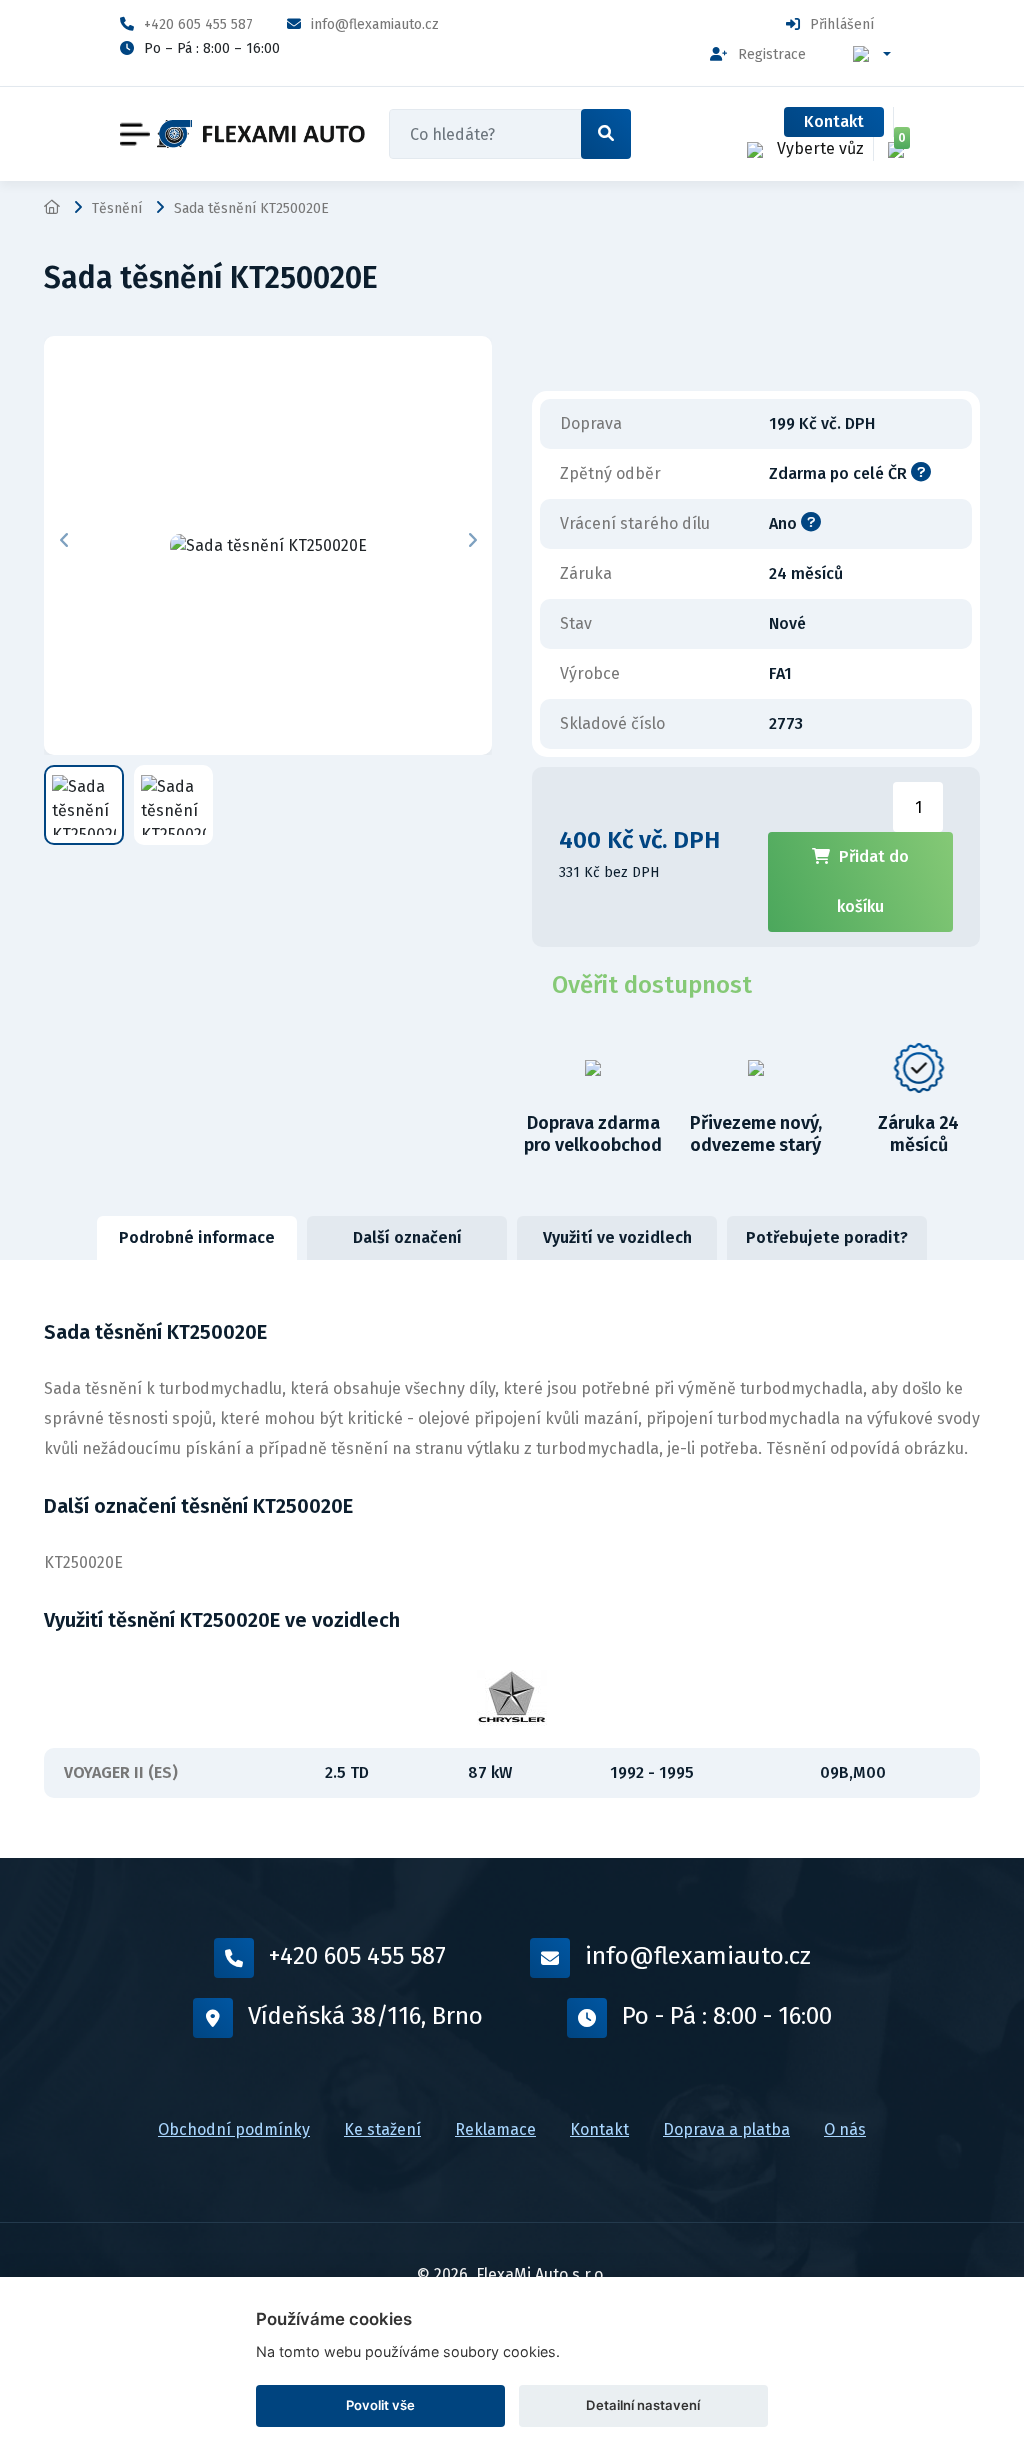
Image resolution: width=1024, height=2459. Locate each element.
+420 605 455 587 (198, 24)
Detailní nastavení (643, 2405)
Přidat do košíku (873, 881)
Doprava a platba (726, 2129)
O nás (845, 2129)
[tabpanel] (512, 1559)
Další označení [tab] (407, 1237)
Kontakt (834, 121)
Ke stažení (382, 2129)
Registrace (772, 54)
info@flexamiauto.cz (375, 24)
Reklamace (495, 2129)
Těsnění (117, 208)
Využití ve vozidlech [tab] (617, 1237)
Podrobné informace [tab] (197, 1237)
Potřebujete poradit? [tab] (827, 1237)
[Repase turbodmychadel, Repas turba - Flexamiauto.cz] (261, 134)
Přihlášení (842, 24)
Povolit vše (380, 2405)
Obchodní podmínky (234, 2129)
